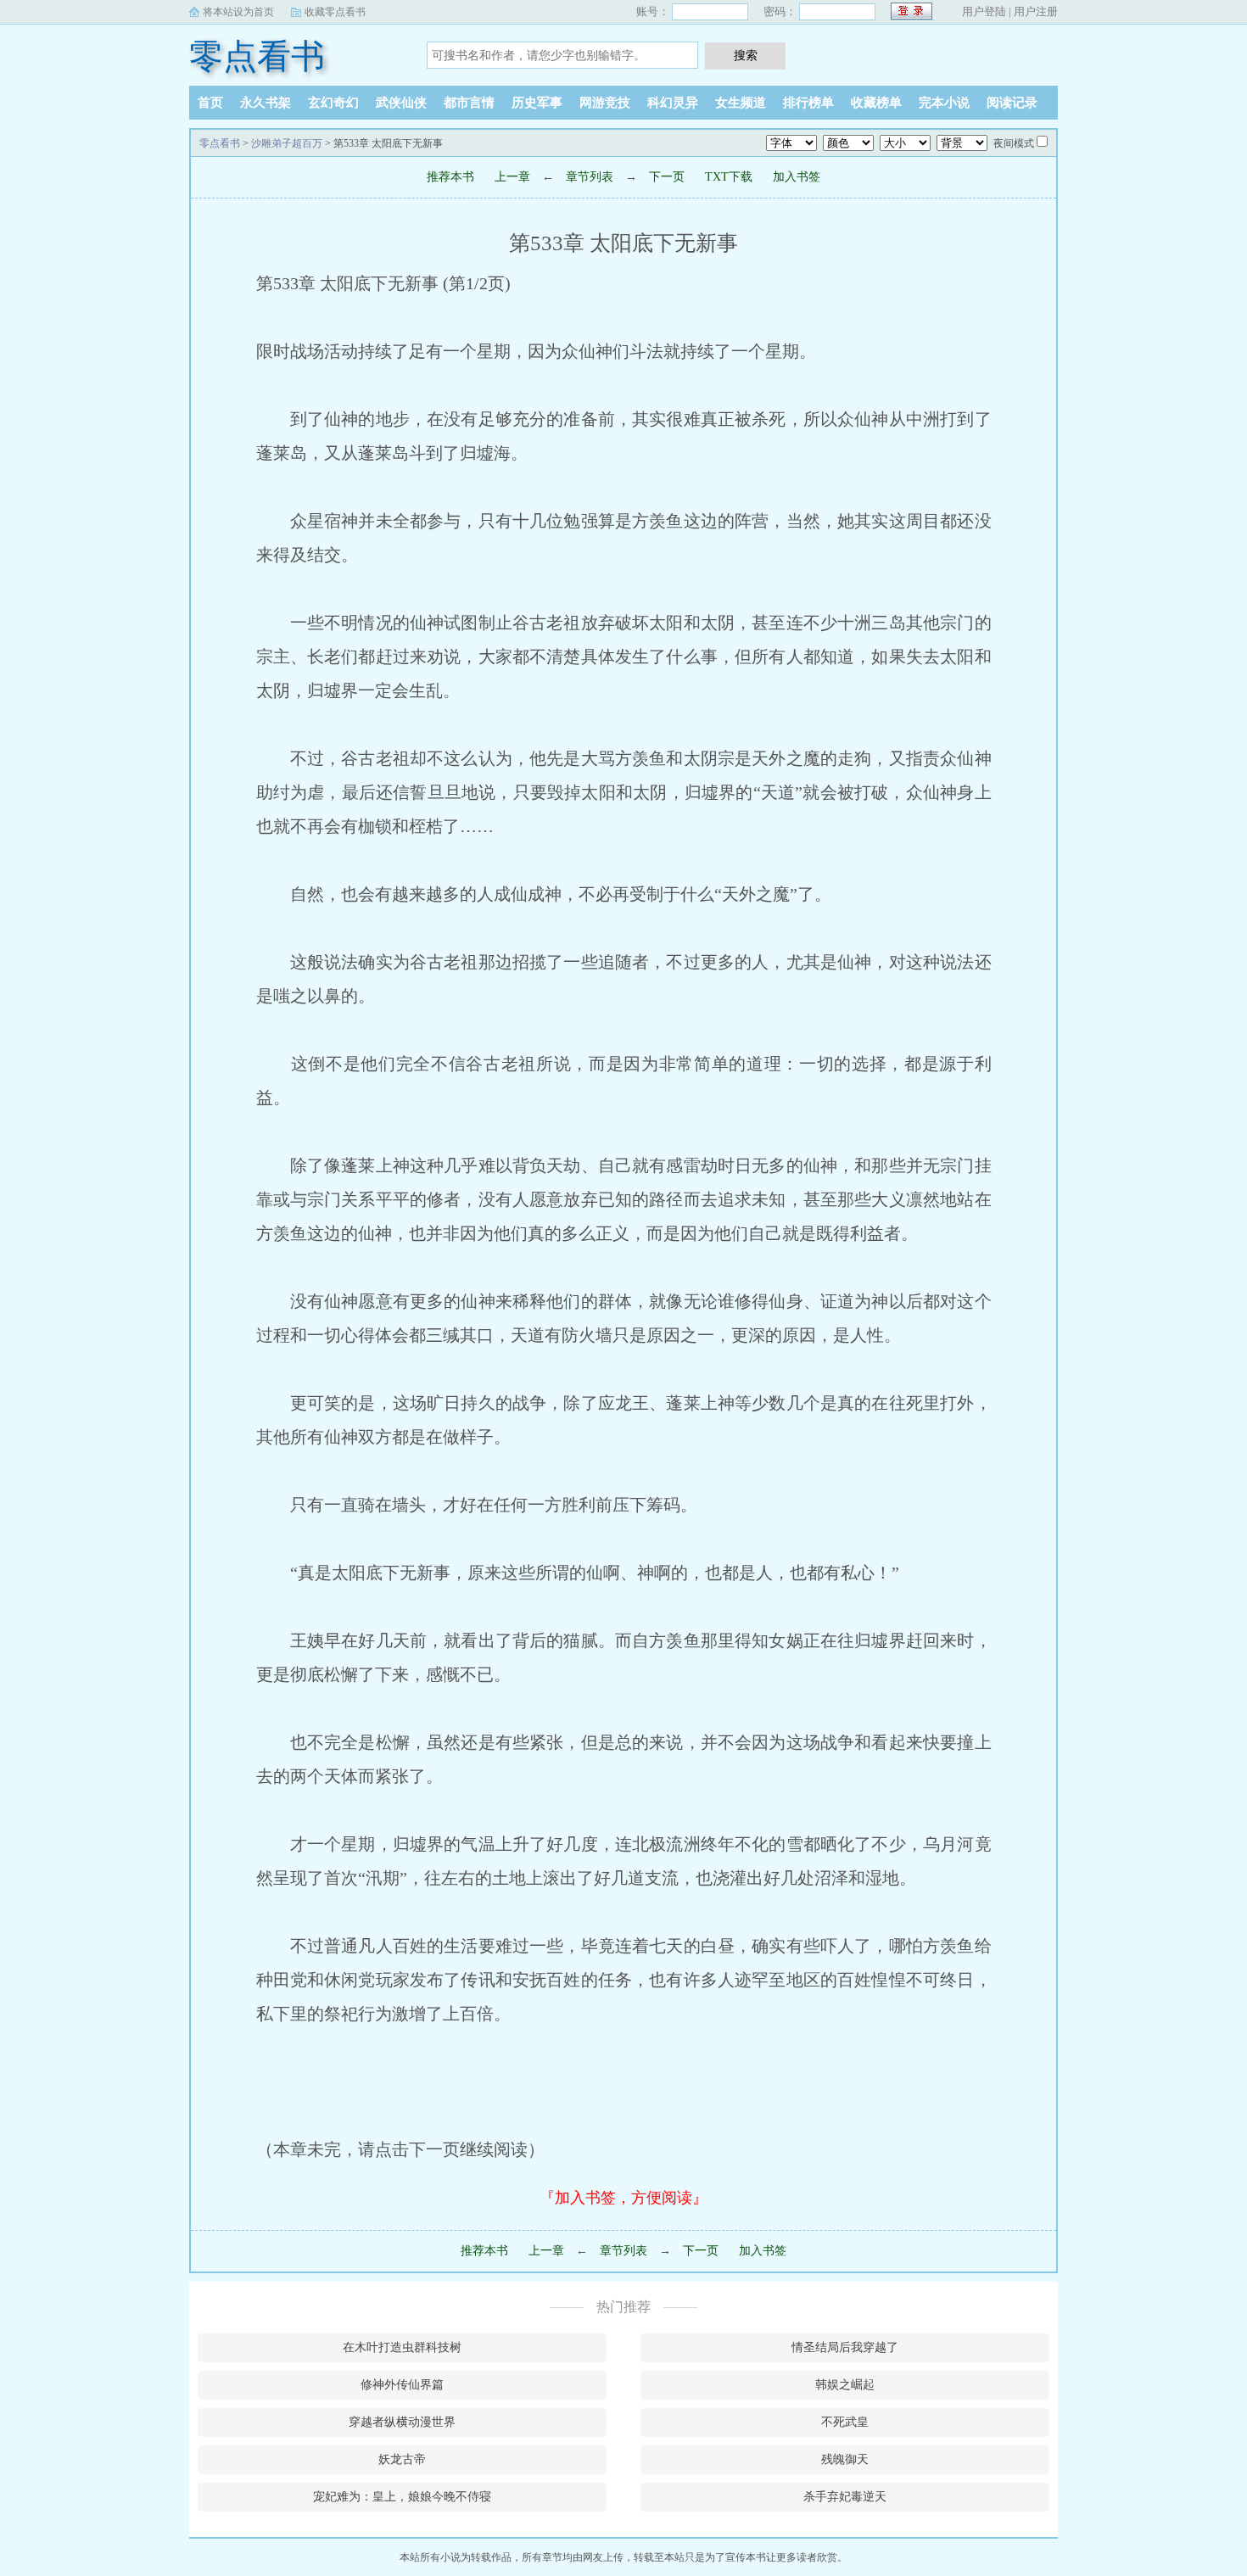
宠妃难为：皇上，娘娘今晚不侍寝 (402, 2497)
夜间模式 (1014, 143)
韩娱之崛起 (845, 2385)
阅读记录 (1012, 103)
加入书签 (797, 177)
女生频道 (741, 103)
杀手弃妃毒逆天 (845, 2497)
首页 (210, 103)
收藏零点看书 (335, 12)
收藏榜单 (876, 103)
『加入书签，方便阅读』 (623, 2198)
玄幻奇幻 (333, 103)
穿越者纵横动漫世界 (402, 2422)
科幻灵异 (673, 103)
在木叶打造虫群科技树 (402, 2347)
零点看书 (257, 56)
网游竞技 (605, 103)
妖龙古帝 (402, 2459)
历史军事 (537, 103)
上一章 (512, 177)
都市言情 (469, 103)
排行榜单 (808, 103)
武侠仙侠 (401, 103)
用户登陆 (984, 11)
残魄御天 (845, 2459)
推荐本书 (450, 177)
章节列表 (590, 177)
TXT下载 (729, 177)
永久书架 (266, 103)
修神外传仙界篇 (402, 2385)
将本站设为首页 (238, 12)
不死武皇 (845, 2422)
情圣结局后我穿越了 (845, 2347)
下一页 (667, 177)
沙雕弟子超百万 (287, 143)
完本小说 (944, 103)
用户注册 (1036, 11)
